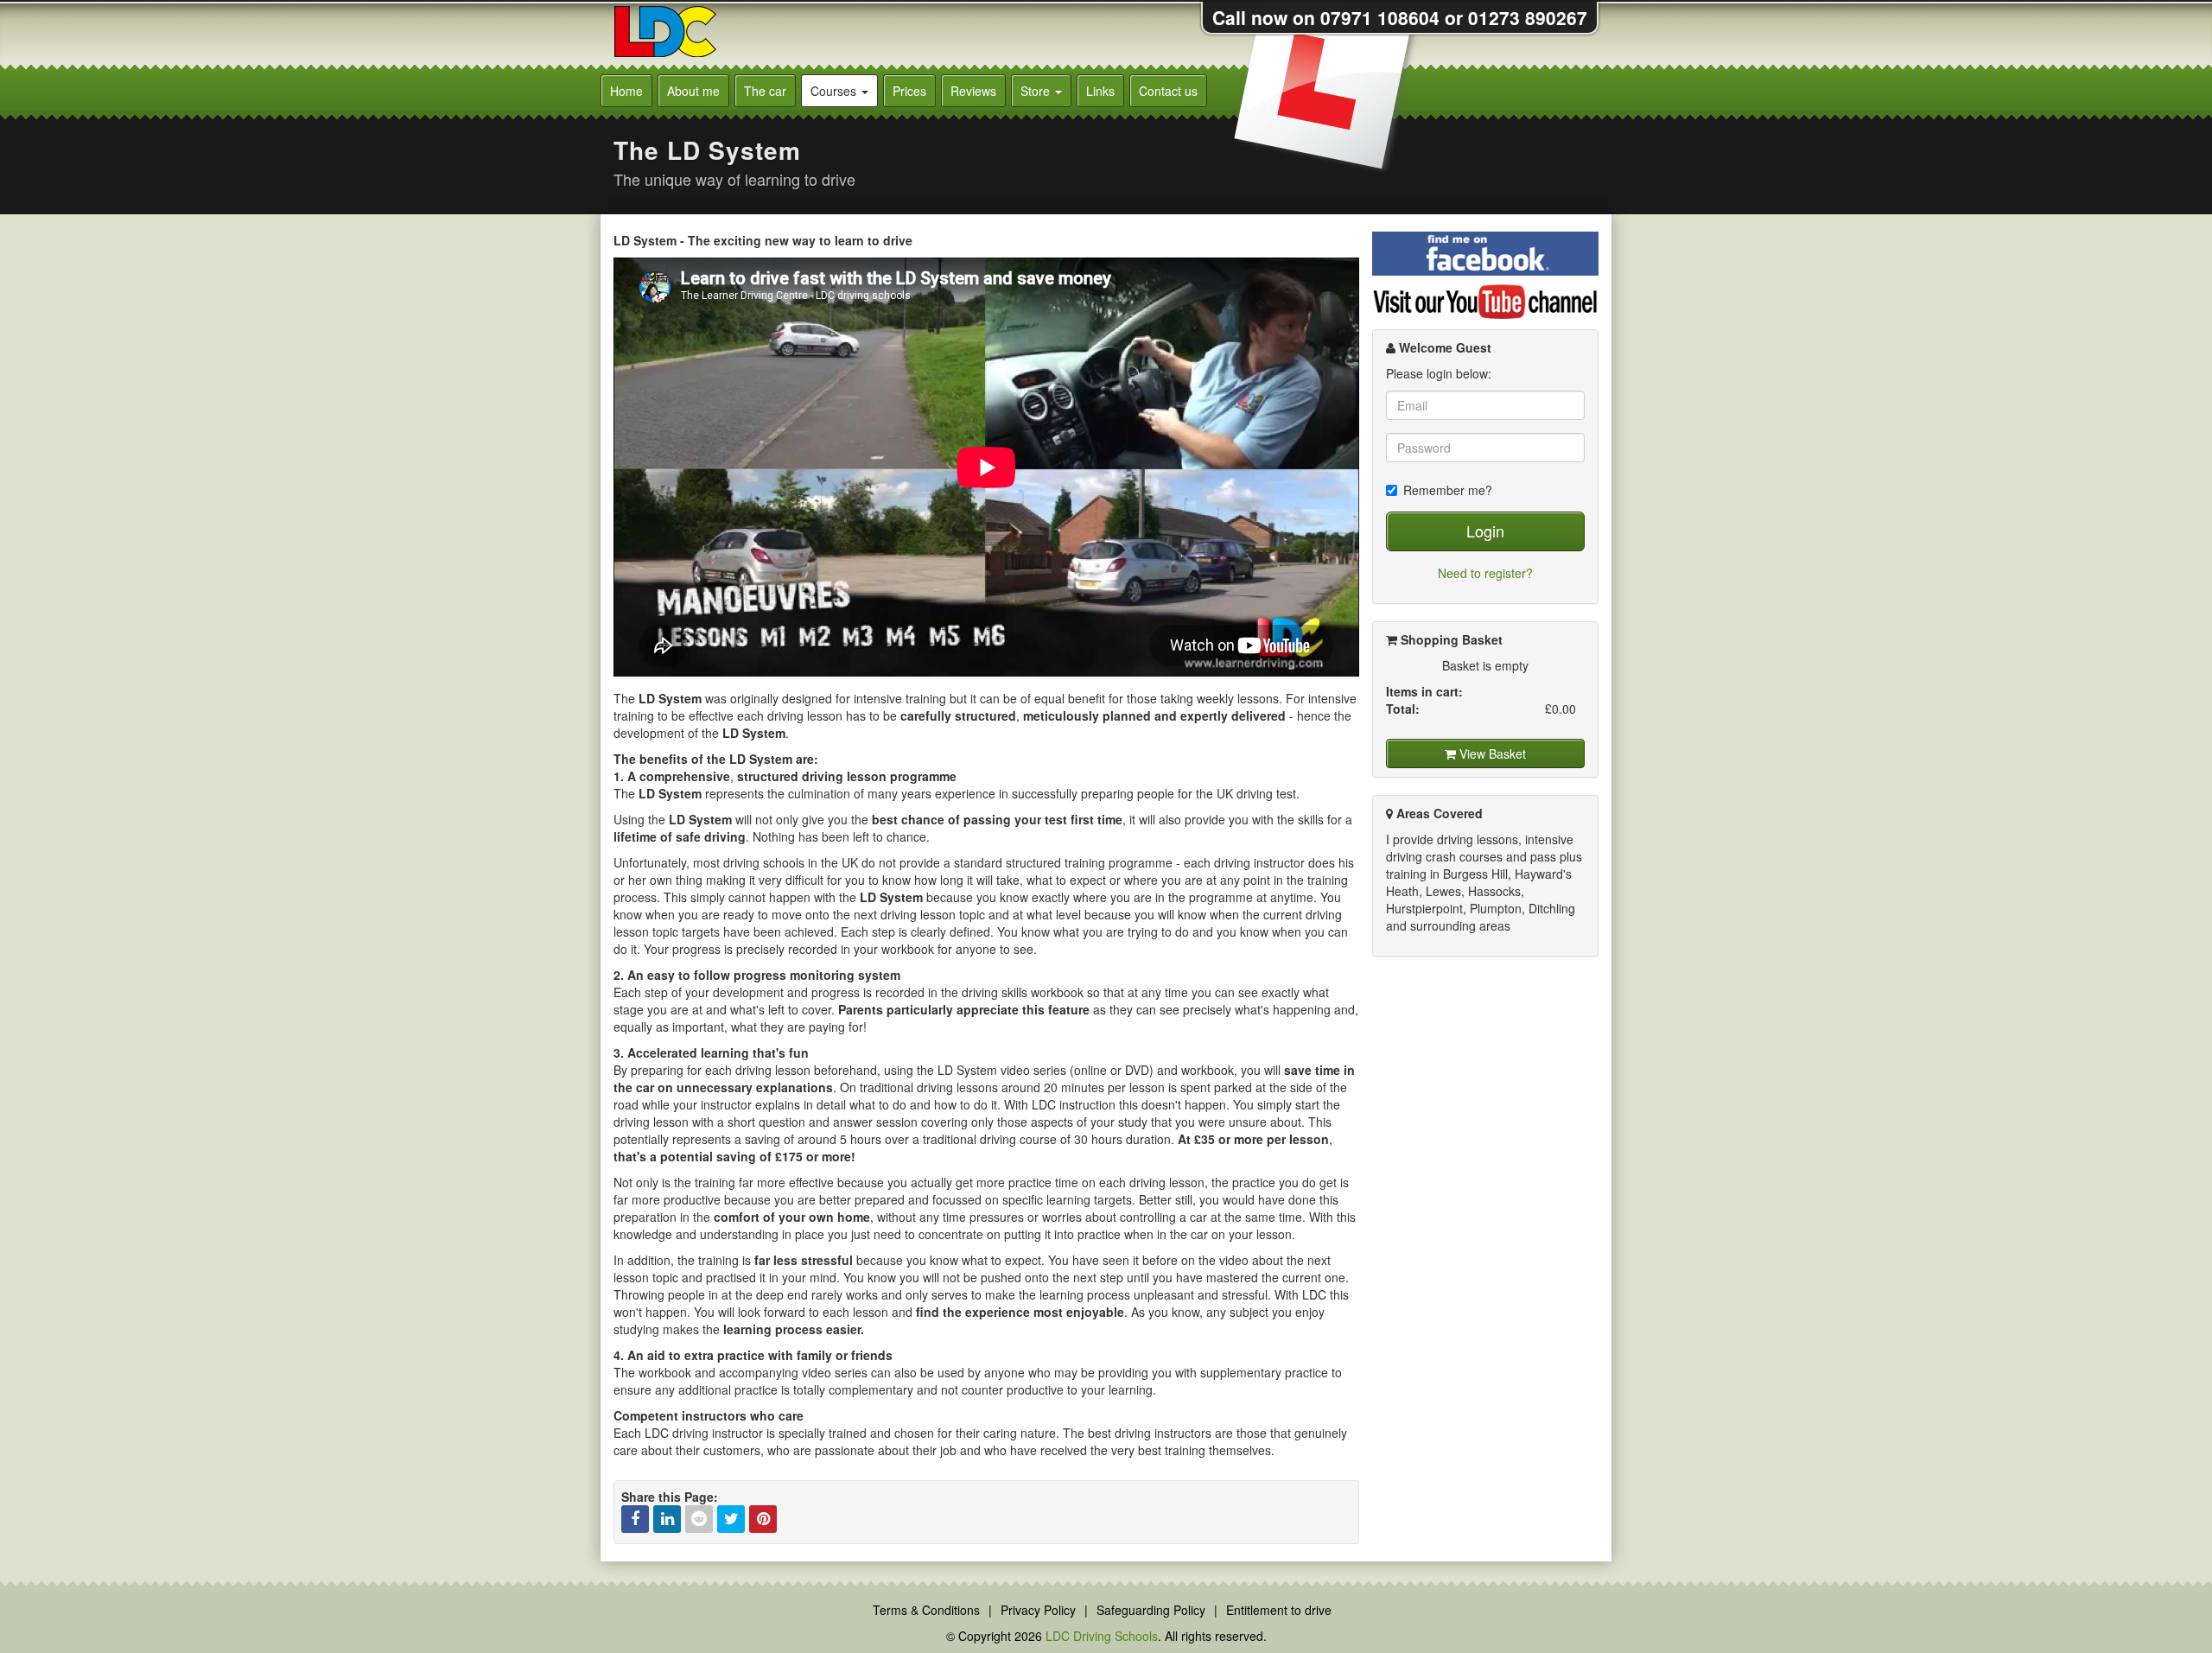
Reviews (973, 91)
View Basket (1491, 753)
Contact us (1168, 91)
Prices (909, 91)
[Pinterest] (763, 1519)
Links (1100, 91)
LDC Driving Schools (1102, 1636)
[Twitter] (731, 1519)
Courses (835, 91)
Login (1485, 531)
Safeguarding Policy (1151, 1610)
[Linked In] (667, 1519)
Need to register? (1485, 573)
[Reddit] (699, 1519)
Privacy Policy (1038, 1610)
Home (626, 91)
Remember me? (1448, 490)
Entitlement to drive (1279, 1610)
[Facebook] (635, 1519)
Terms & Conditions (926, 1610)
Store (1037, 91)
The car (765, 91)
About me (693, 91)
